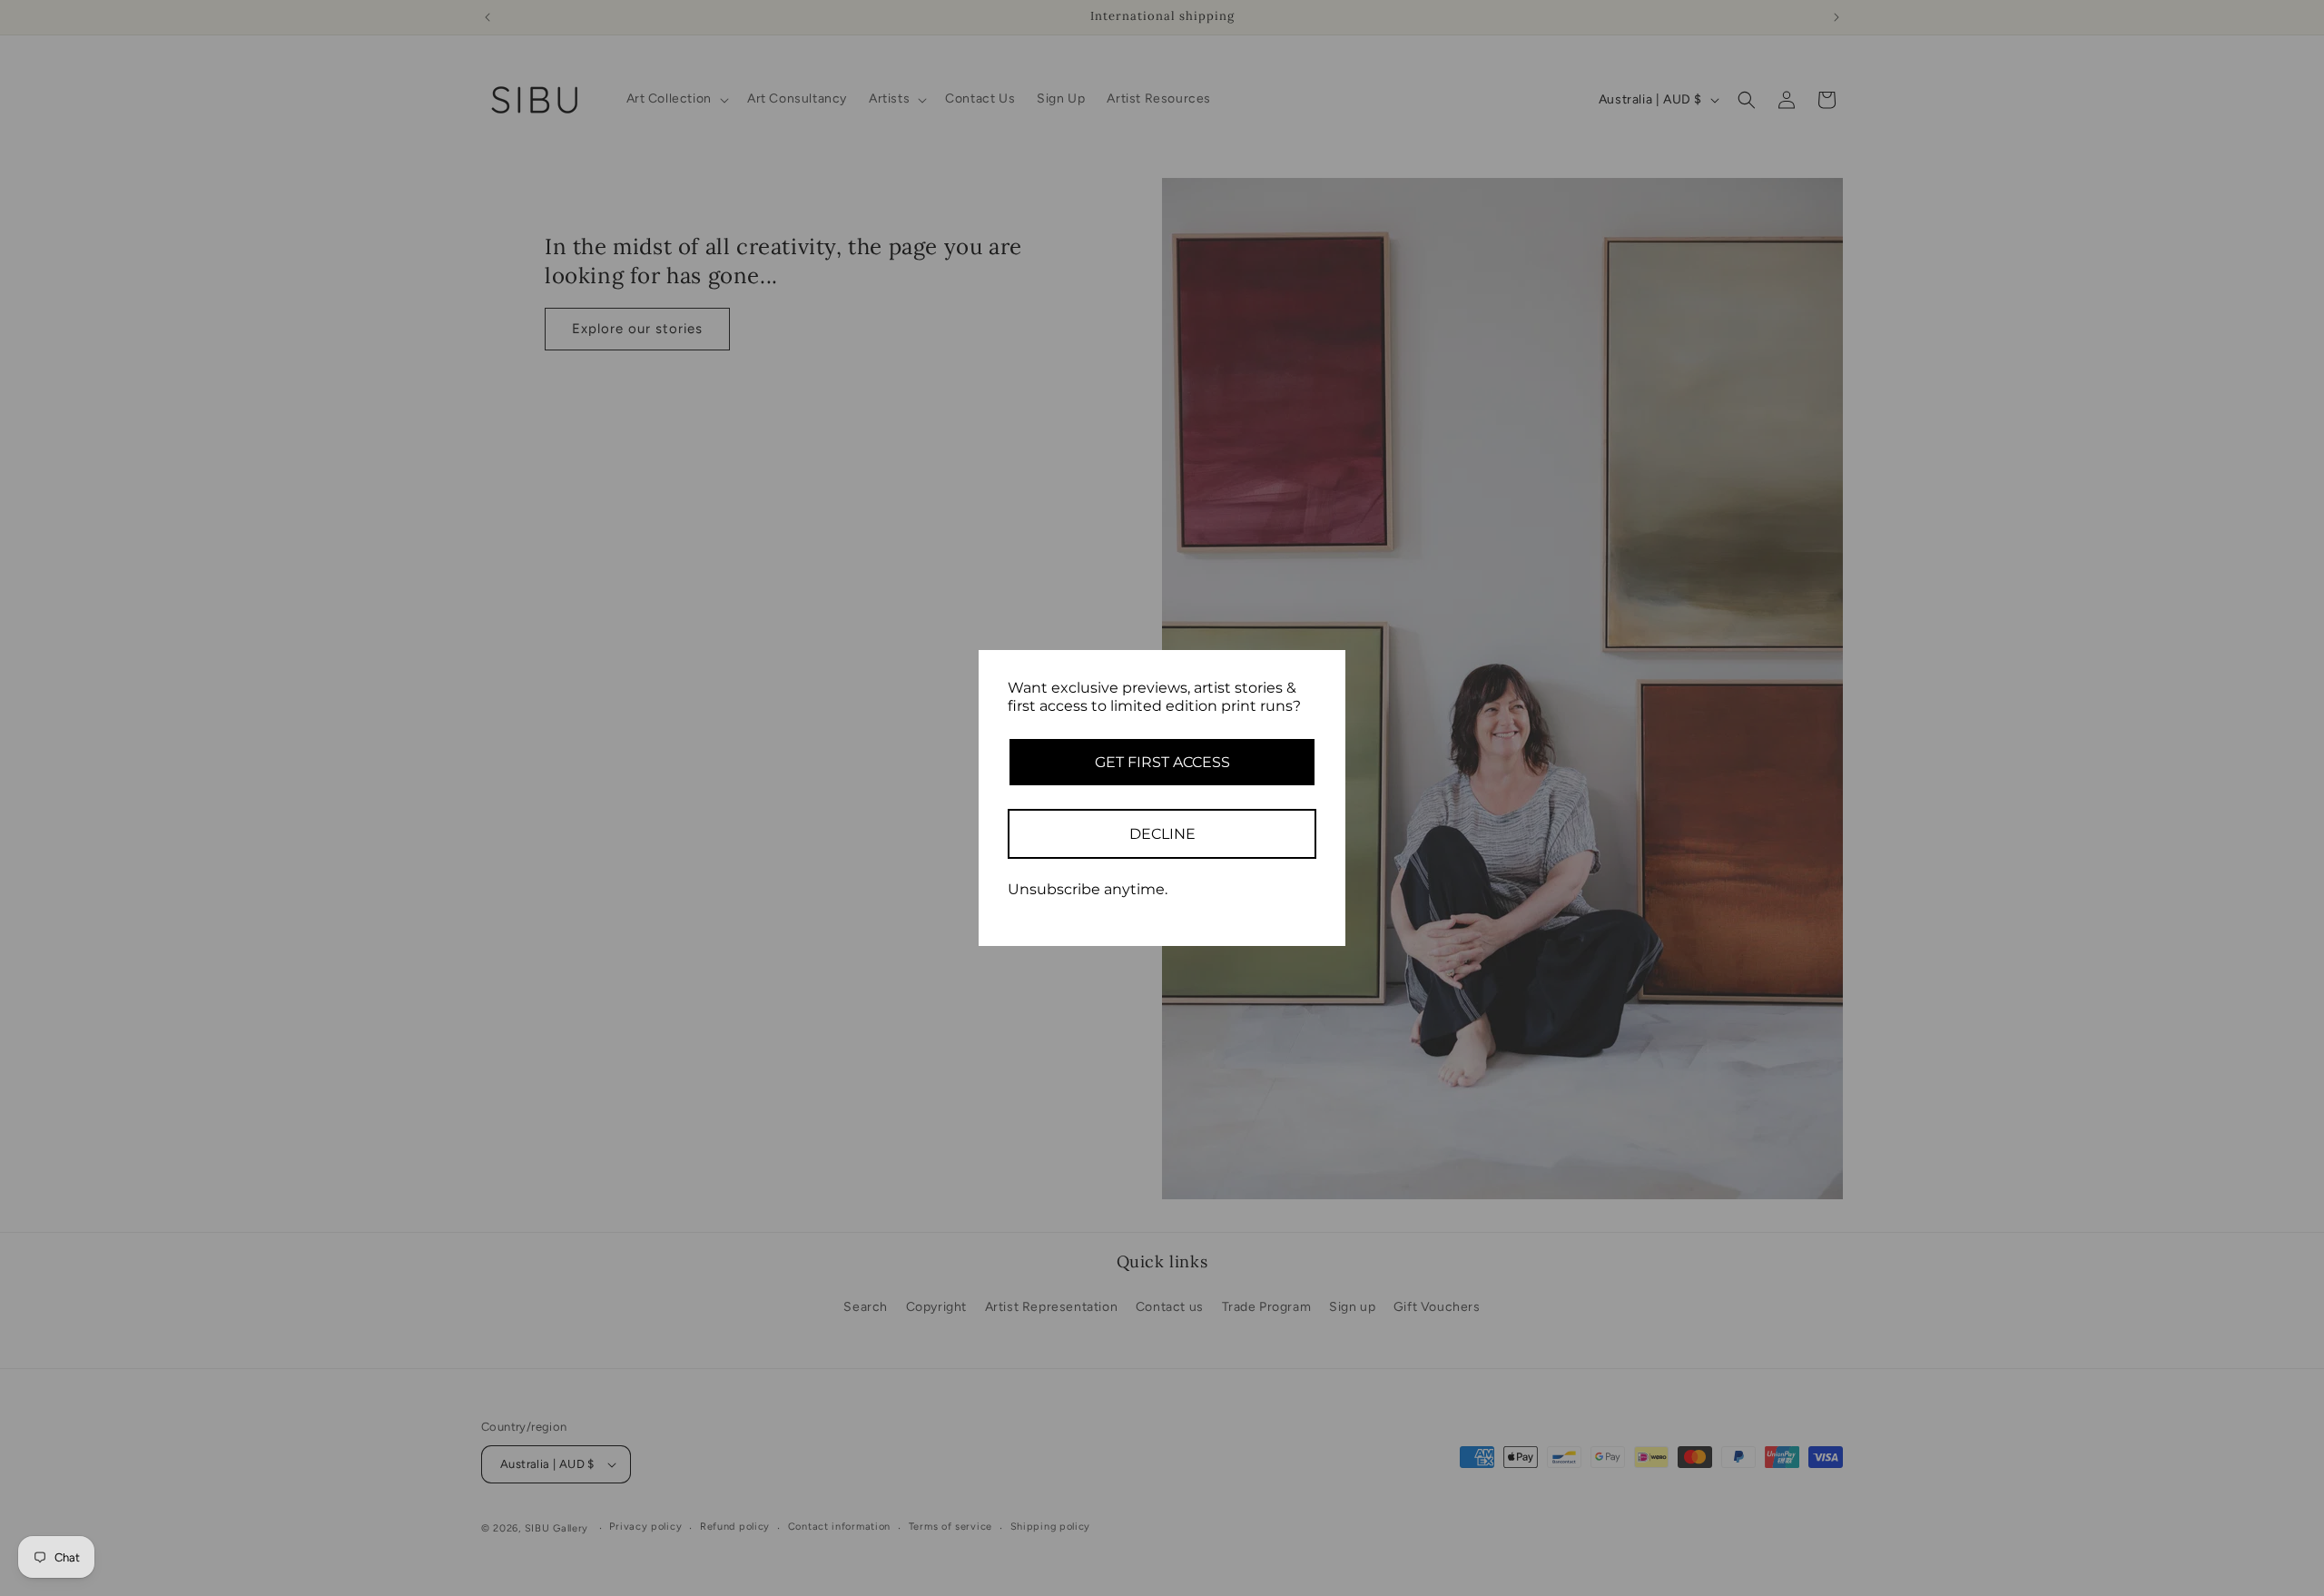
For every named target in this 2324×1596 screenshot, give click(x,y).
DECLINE (1162, 834)
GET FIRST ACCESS (1162, 762)
